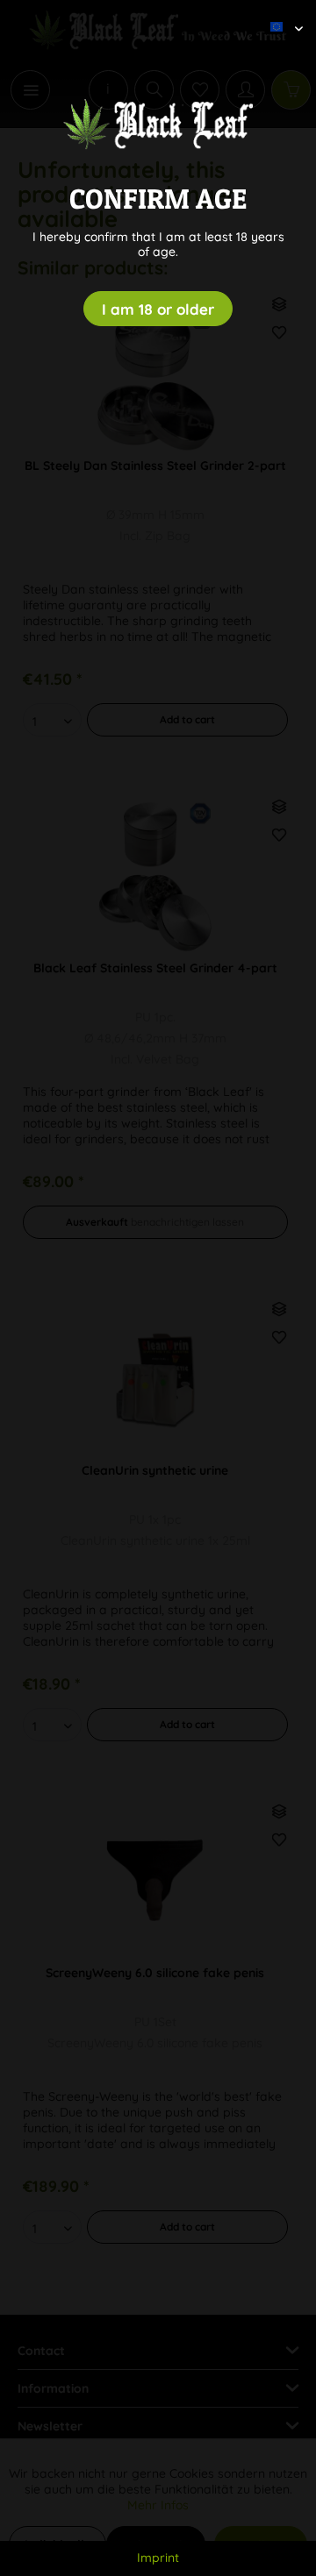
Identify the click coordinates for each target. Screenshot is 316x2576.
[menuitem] (280, 13)
